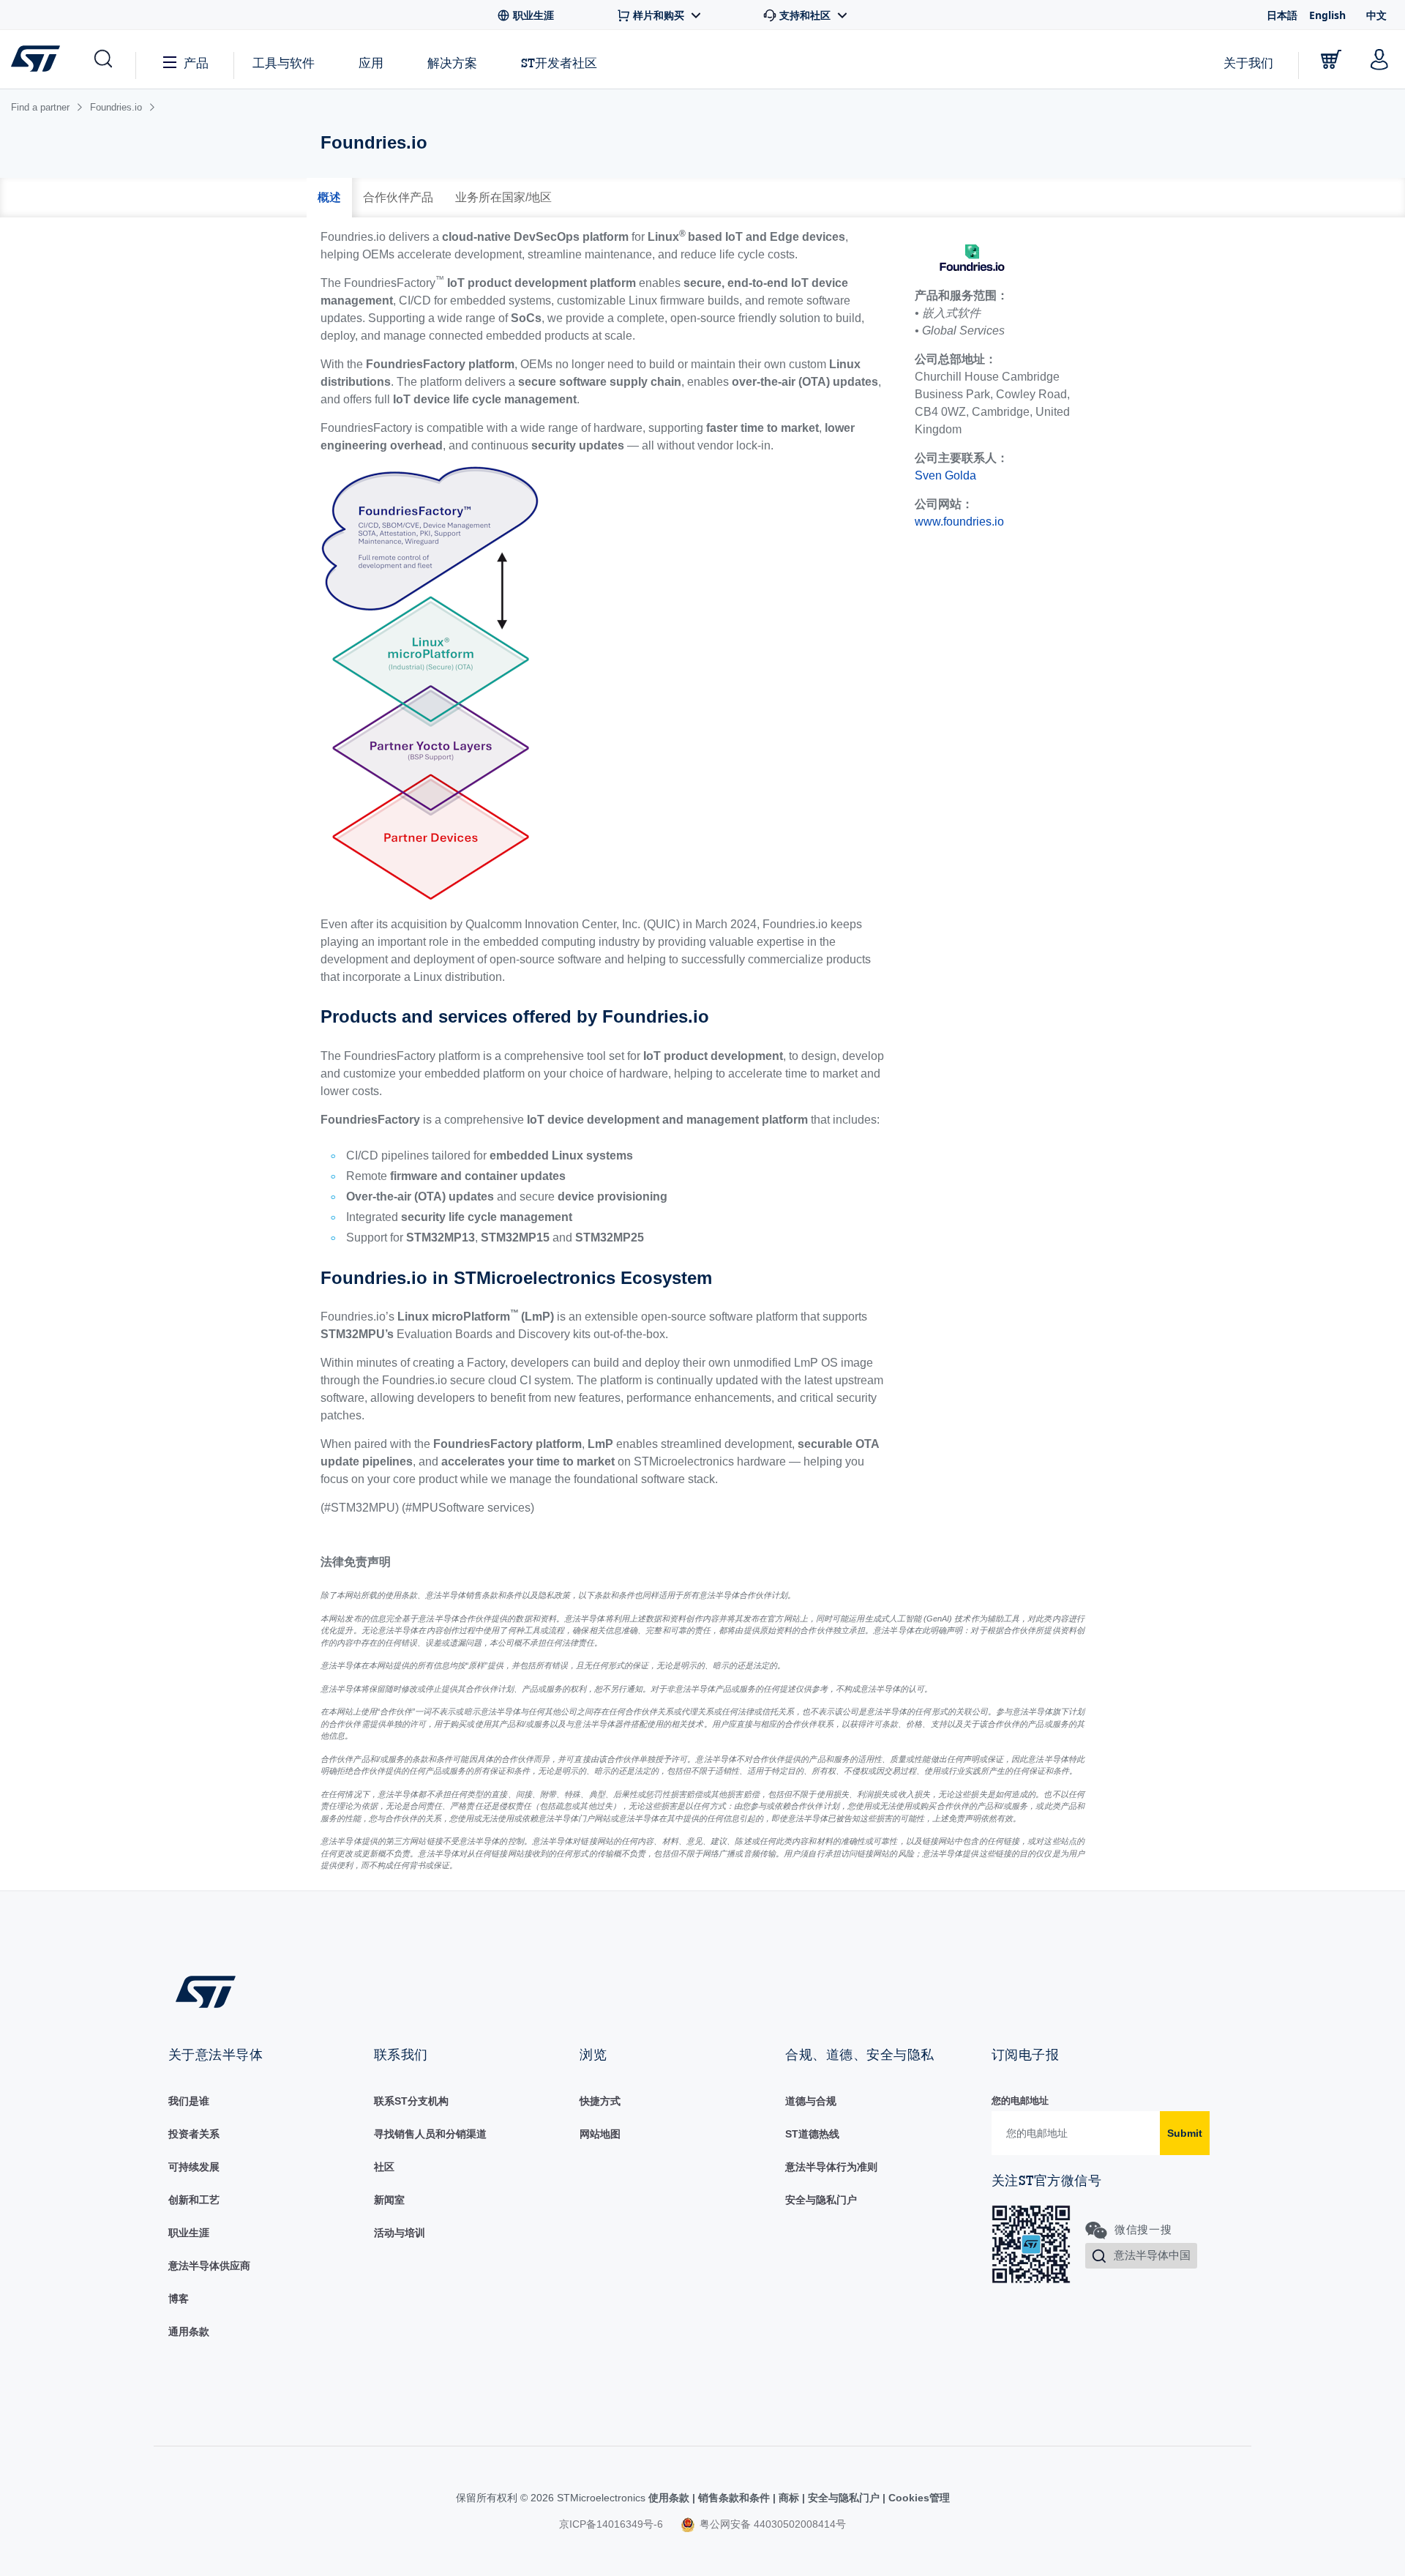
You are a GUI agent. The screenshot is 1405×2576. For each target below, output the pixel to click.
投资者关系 (194, 2134)
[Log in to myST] (1379, 59)
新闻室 (389, 2200)
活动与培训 (400, 2233)
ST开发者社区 (559, 63)
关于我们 (1248, 63)
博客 (179, 2299)
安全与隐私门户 (821, 2200)
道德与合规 (811, 2101)
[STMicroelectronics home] (38, 59)
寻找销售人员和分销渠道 (430, 2134)
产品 (196, 63)
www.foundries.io (959, 522)
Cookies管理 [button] (918, 2498)
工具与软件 (284, 63)
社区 (384, 2167)
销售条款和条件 (734, 2498)
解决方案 (452, 63)
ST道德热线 (812, 2134)
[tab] (329, 198)
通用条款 (189, 2332)
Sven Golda (945, 475)
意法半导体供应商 (209, 2266)
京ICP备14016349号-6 (611, 2524)
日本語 (1282, 15)
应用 (371, 63)
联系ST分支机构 (411, 2101)
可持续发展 (194, 2167)
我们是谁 (189, 2101)
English (1327, 15)
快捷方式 (600, 2101)
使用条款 (670, 2498)
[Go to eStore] (1331, 59)
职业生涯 (189, 2233)
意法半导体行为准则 (831, 2167)
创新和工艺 (194, 2200)
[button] (102, 59)
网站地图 (600, 2134)
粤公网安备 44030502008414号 (771, 2524)
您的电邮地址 (1020, 2101)
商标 (789, 2498)
